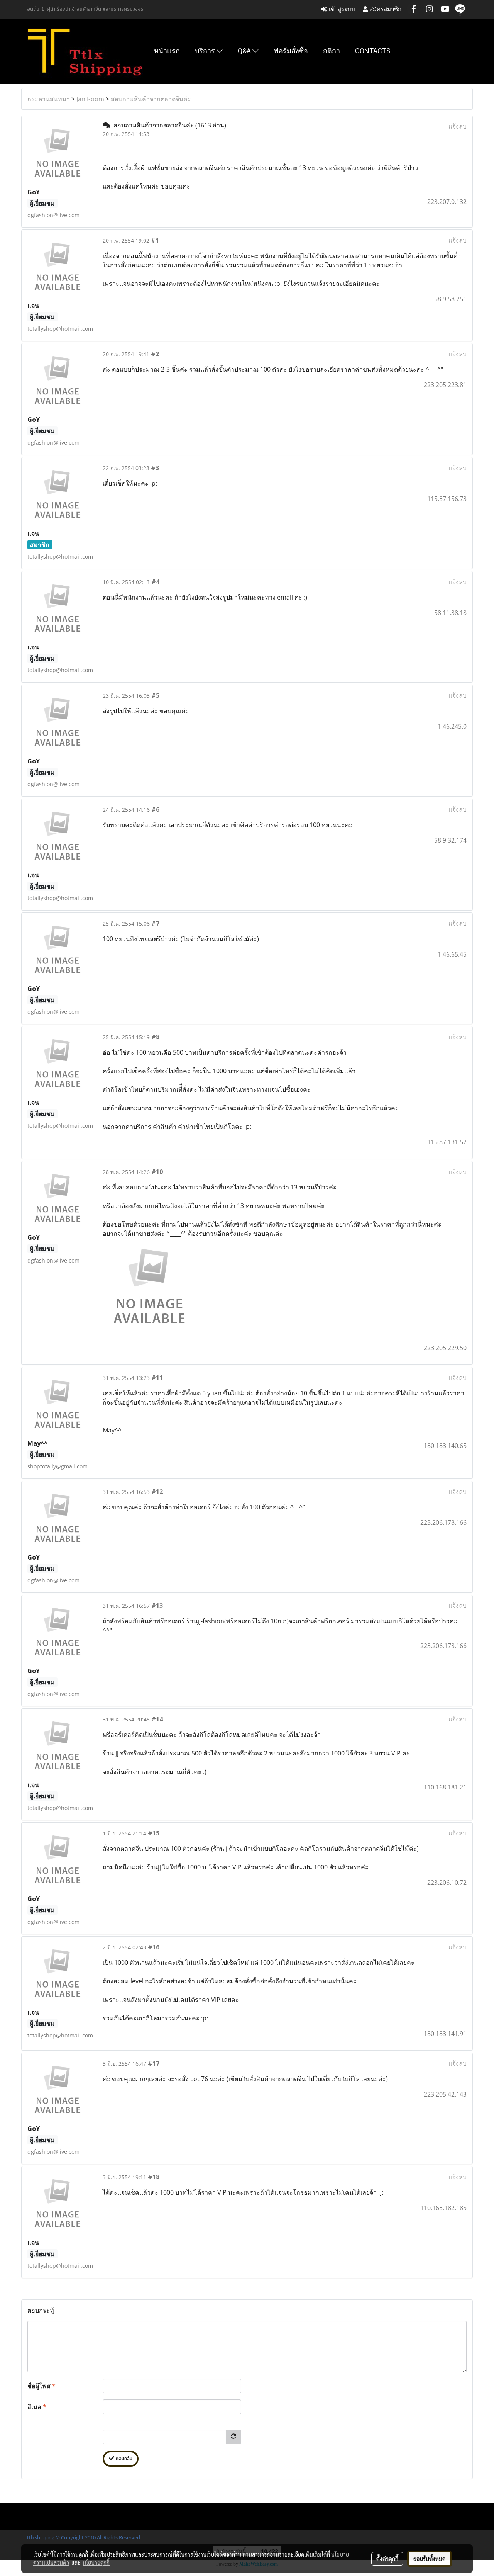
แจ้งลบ (458, 126)
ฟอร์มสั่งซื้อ (291, 51)
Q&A (245, 51)
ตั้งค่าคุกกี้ (387, 2559)
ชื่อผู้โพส (41, 2386)
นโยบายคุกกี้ (96, 2562)
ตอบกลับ (123, 2459)
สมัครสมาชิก (385, 9)
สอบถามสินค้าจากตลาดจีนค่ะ (151, 99)
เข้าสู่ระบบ (341, 9)
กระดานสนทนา (49, 99)
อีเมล (37, 2407)
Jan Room (90, 99)
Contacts (373, 51)
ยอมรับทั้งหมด (430, 2559)
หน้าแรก (167, 51)
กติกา (332, 51)
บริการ (206, 51)
